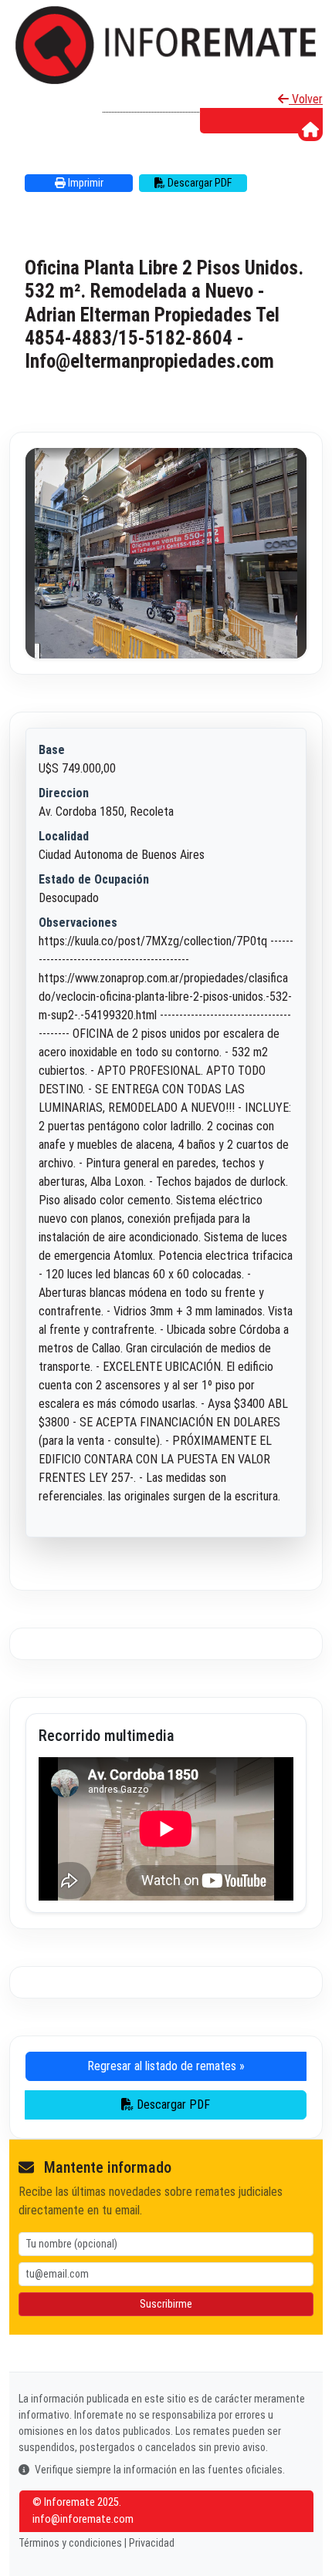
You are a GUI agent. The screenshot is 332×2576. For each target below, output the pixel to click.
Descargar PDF (198, 183)
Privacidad (152, 2543)
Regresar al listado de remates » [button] (166, 2066)
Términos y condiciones (70, 2543)
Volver (306, 99)
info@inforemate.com (83, 2519)
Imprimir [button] (85, 183)
